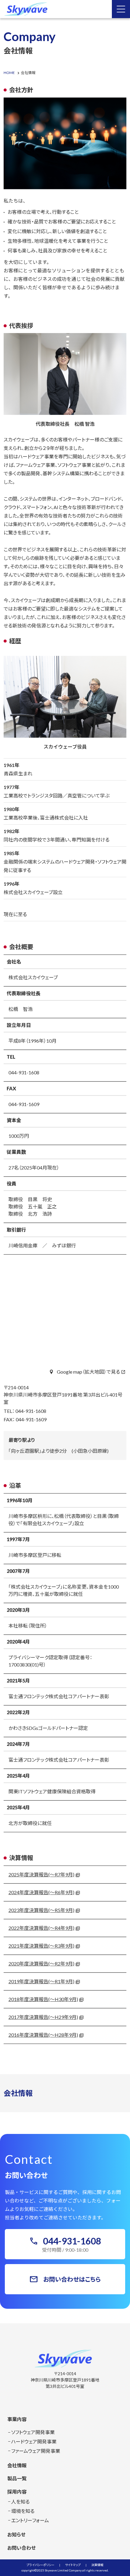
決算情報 (97, 2565)
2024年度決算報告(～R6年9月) (41, 1892)
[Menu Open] (121, 9)
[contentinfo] (65, 2450)
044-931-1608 (24, 1072)
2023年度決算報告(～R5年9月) (41, 1910)
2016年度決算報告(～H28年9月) (43, 2035)
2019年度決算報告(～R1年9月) (41, 1981)
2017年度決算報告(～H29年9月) (43, 2017)
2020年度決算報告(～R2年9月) (41, 1963)
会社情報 (18, 2093)
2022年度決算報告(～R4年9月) (41, 1928)
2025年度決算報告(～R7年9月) (41, 1874)
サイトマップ (73, 2565)
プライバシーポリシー (41, 2565)
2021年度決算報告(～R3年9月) (41, 1946)
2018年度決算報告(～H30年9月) (43, 1999)
